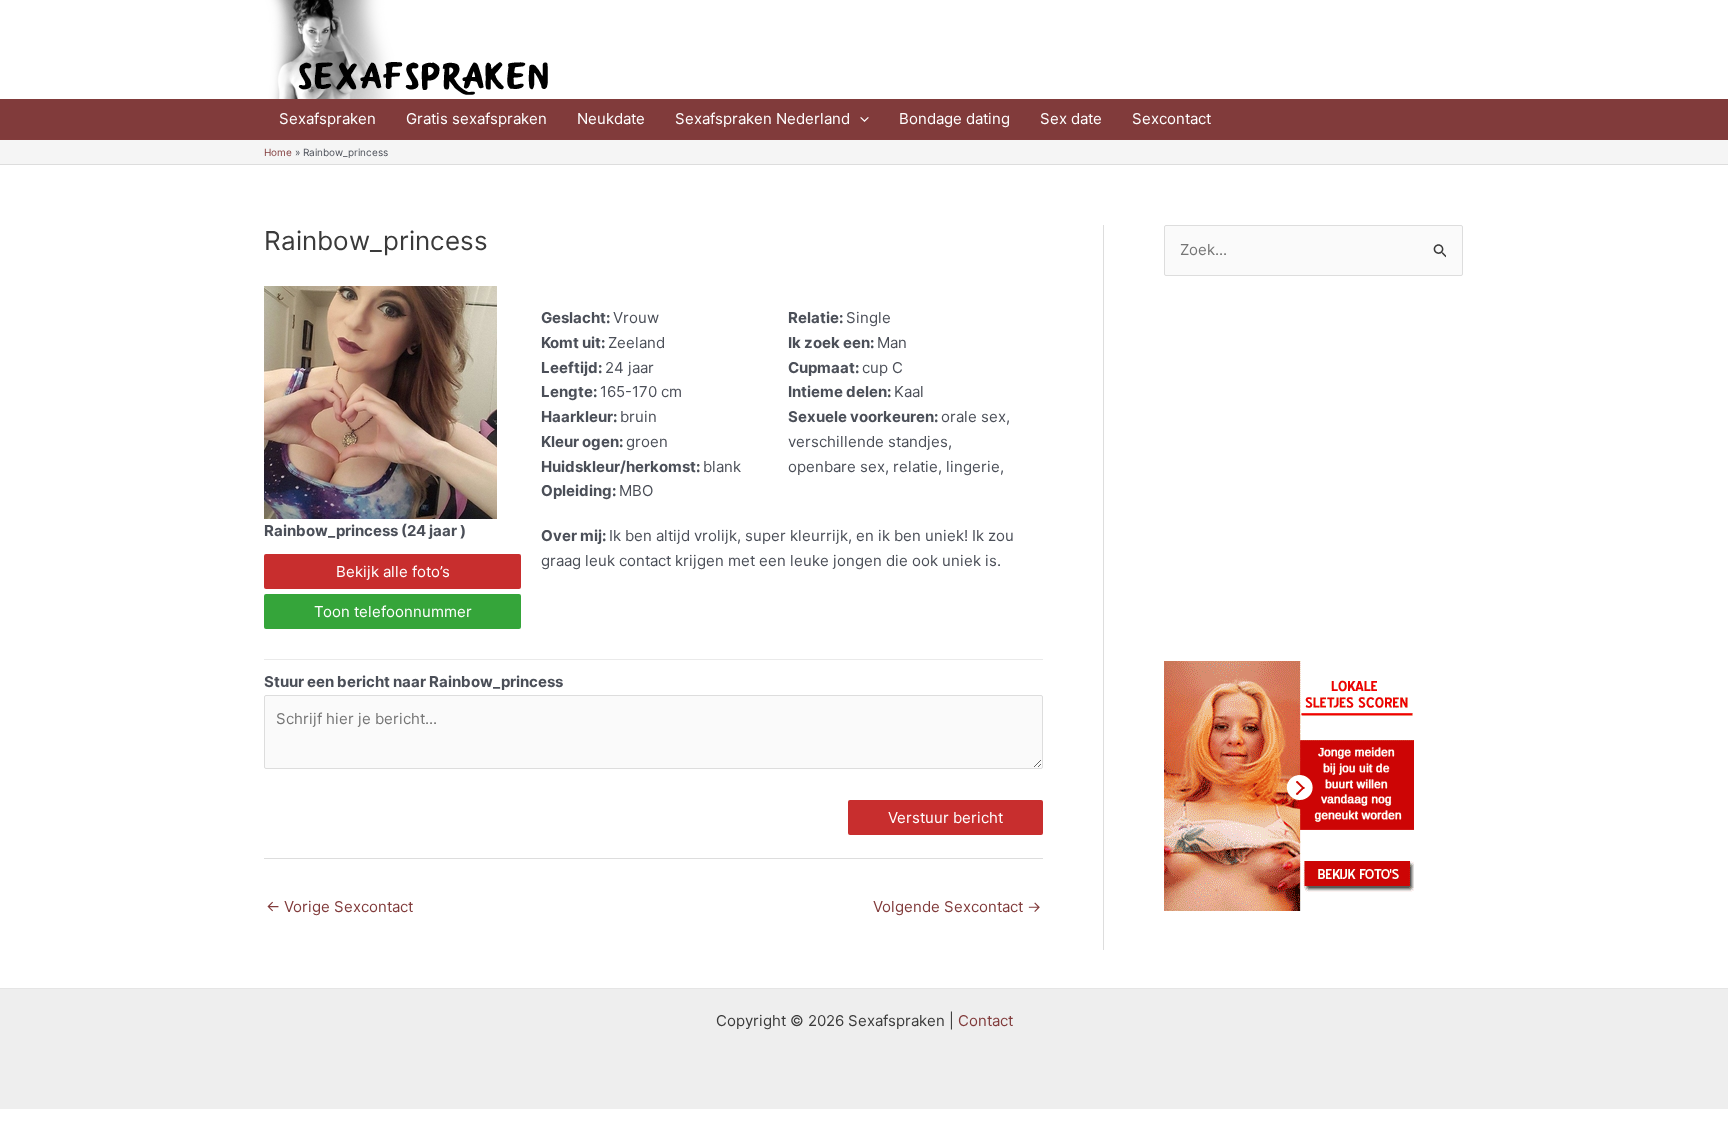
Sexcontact (1171, 118)
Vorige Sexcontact (339, 906)
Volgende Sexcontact (957, 906)
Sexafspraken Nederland (762, 118)
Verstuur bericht (945, 817)
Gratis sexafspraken (476, 118)
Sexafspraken (327, 118)
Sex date (1071, 118)
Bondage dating (954, 118)
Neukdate (611, 118)
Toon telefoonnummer (393, 611)
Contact (985, 1020)
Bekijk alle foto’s (393, 571)
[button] (859, 119)
